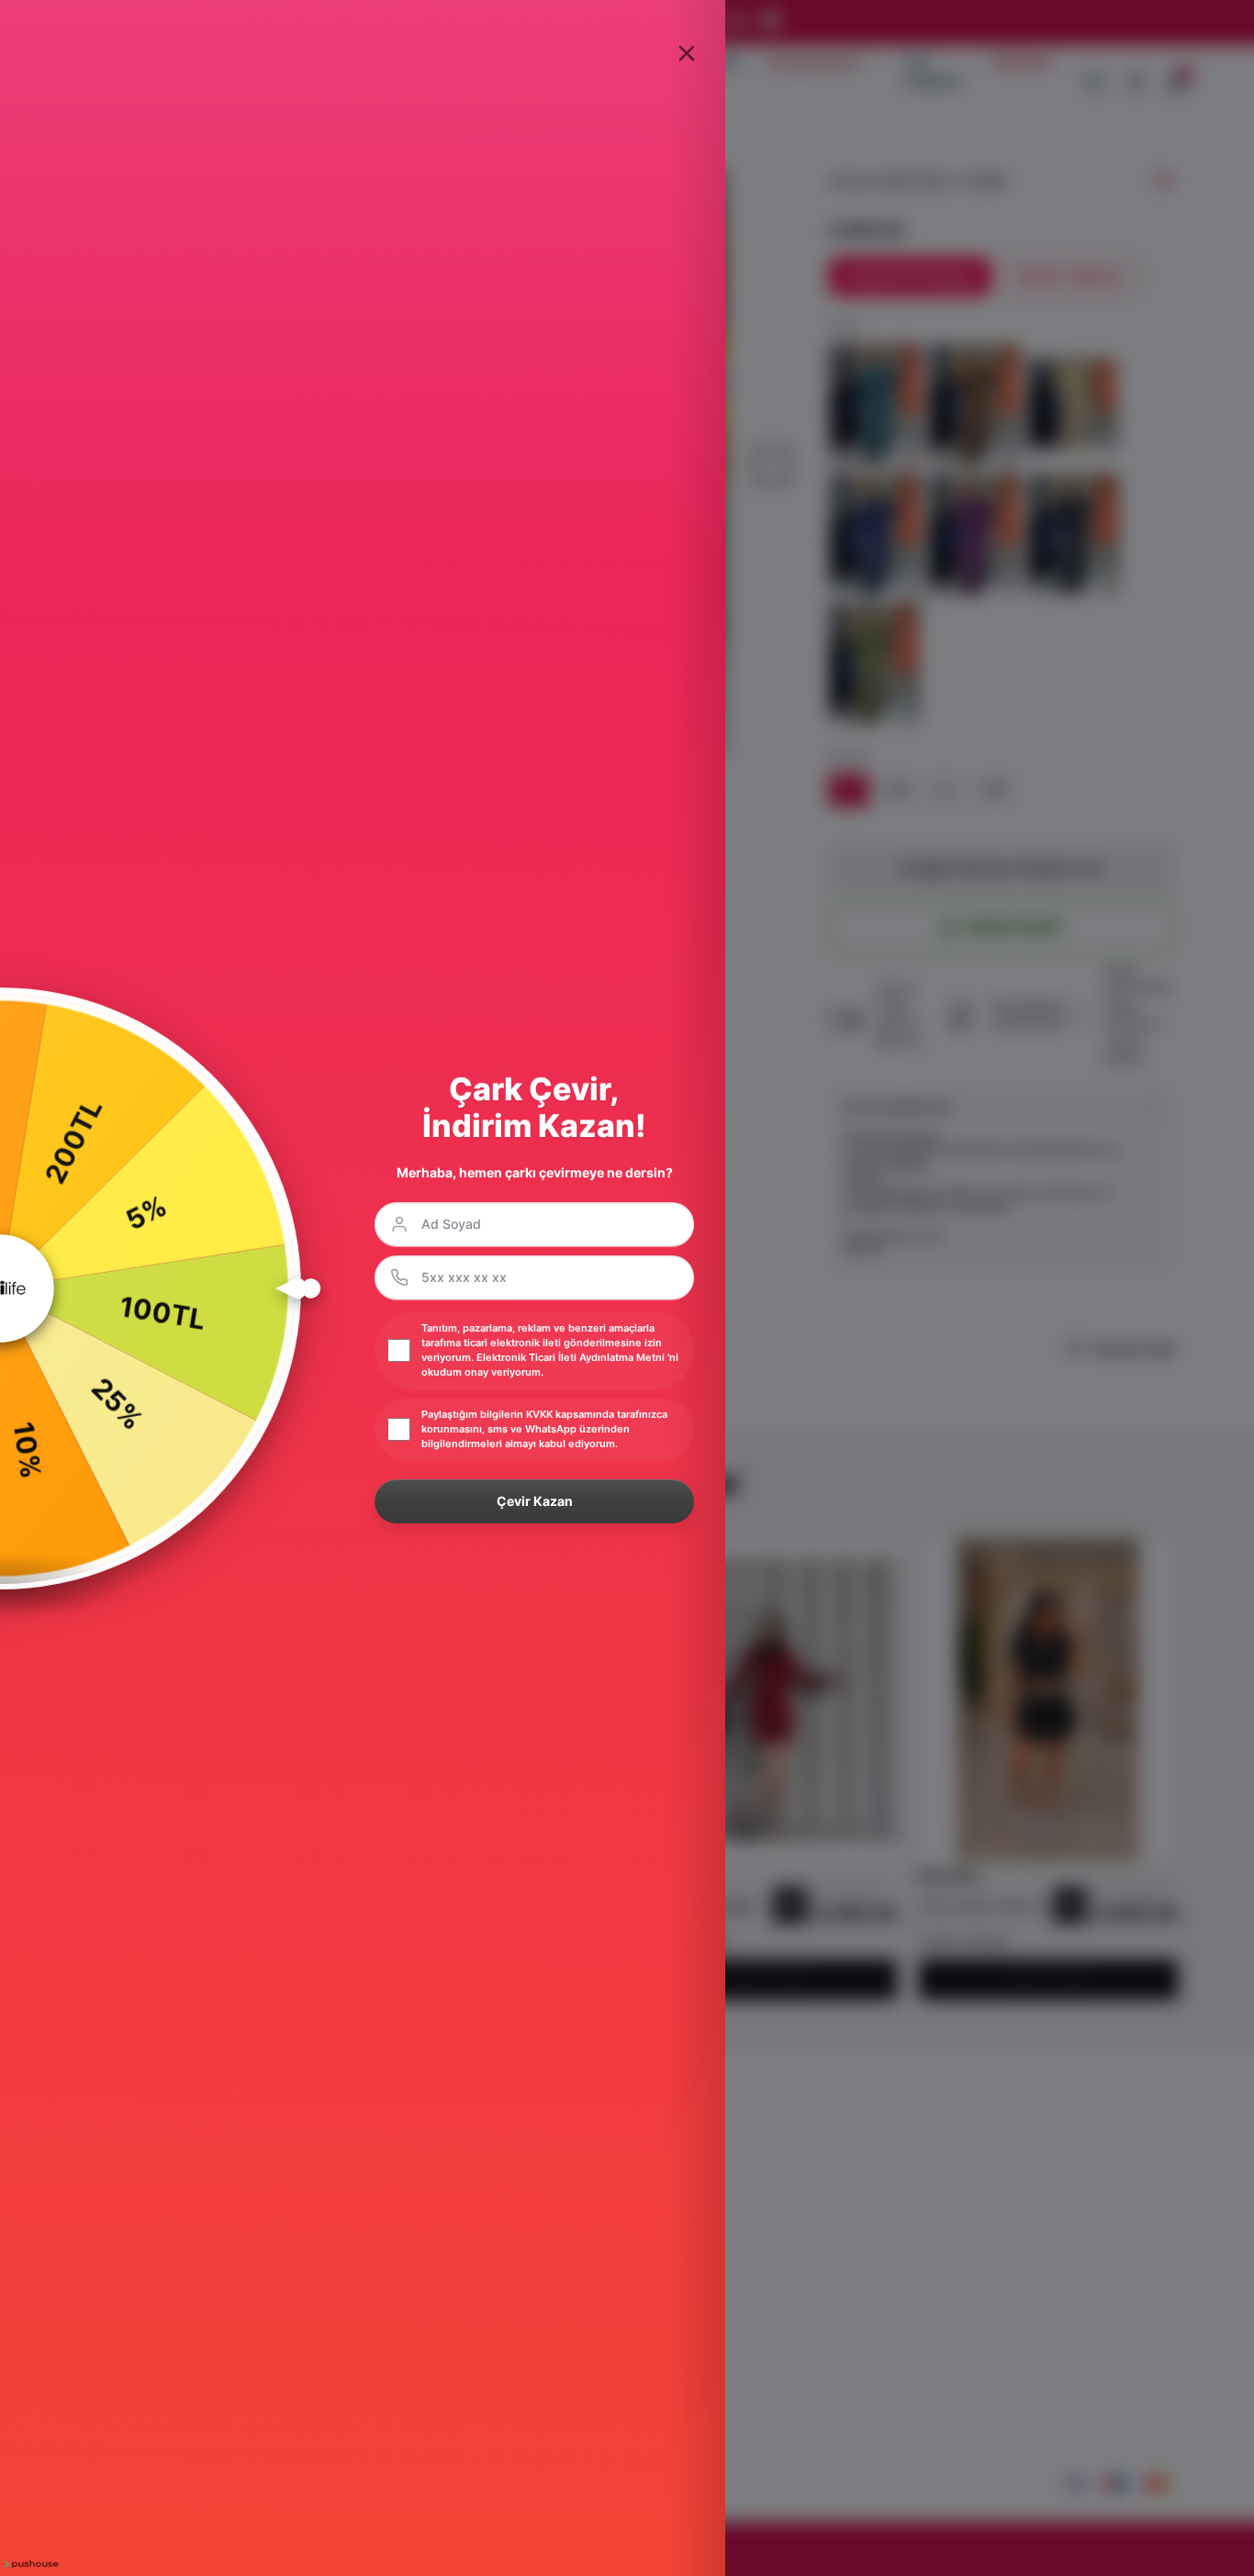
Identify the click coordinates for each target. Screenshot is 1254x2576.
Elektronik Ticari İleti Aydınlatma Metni (571, 1357)
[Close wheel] (687, 53)
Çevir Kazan (535, 1501)
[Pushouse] (29, 2565)
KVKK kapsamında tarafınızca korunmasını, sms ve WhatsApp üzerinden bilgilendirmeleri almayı (544, 1429)
